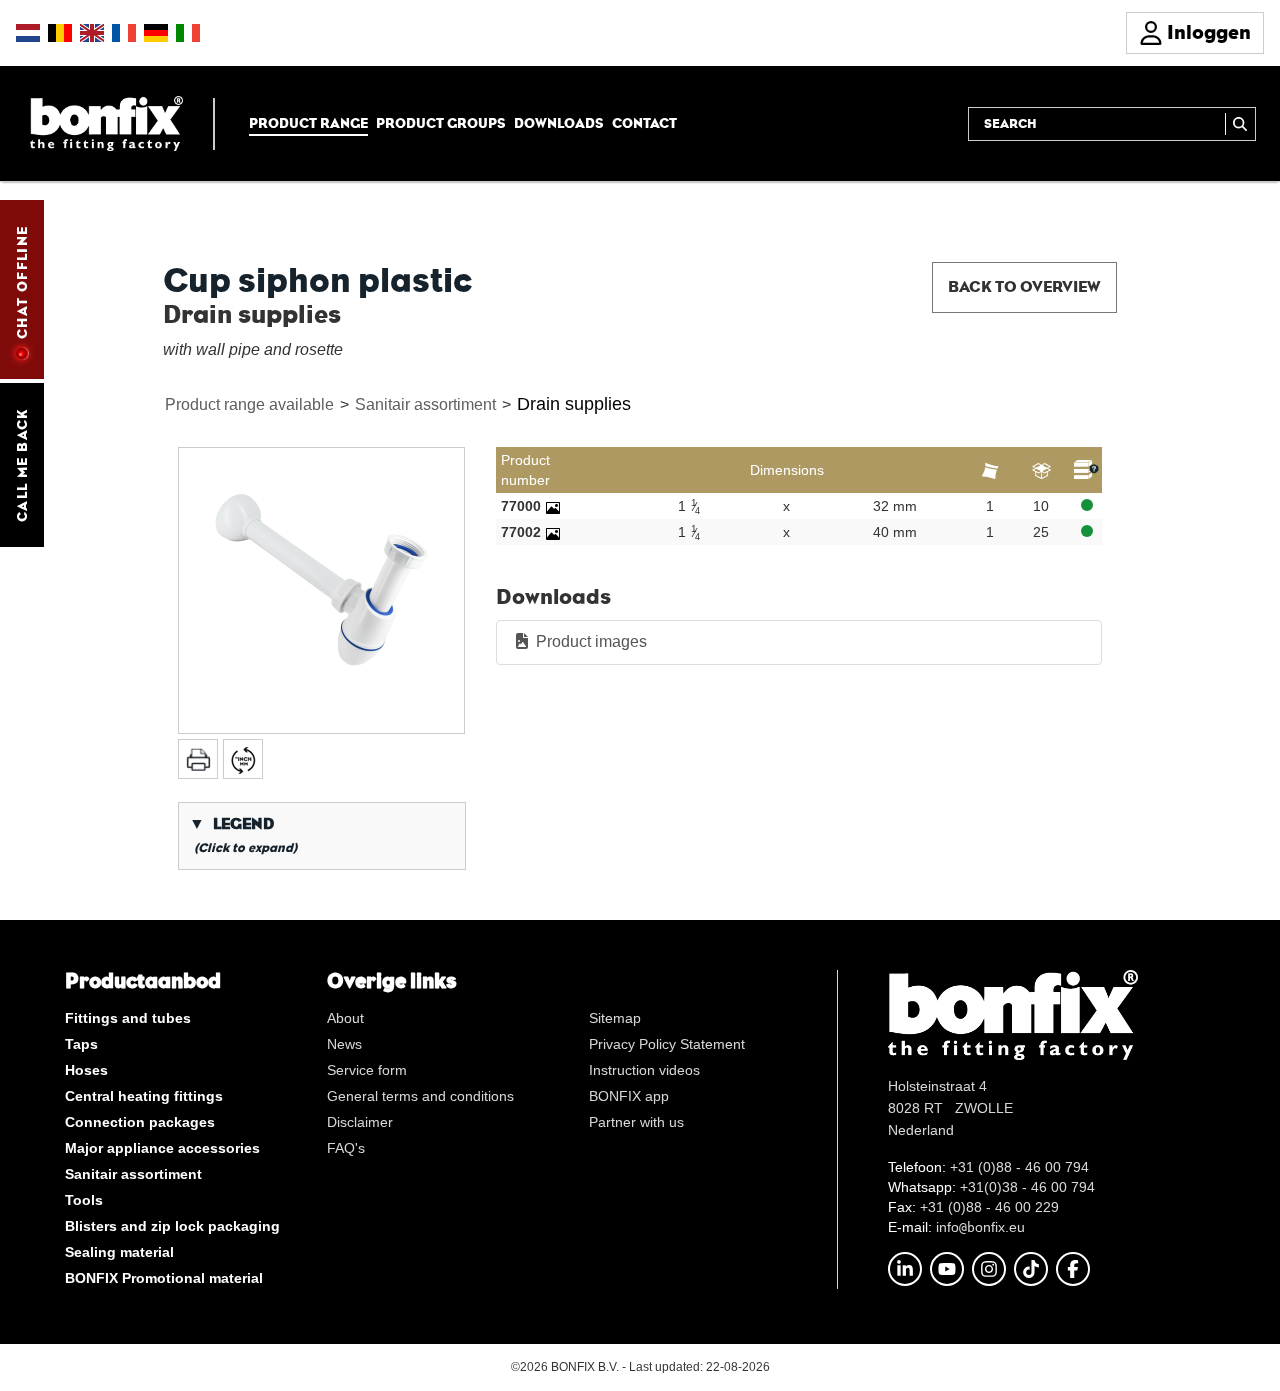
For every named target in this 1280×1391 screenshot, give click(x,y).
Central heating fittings (144, 1096)
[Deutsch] (156, 33)
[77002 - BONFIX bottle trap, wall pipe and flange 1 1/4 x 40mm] (553, 532)
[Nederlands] (28, 33)
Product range (308, 123)
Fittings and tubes (128, 1018)
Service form (367, 1070)
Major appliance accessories (162, 1148)
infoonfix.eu (980, 1227)
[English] (92, 33)
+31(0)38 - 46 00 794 (1027, 1187)
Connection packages (140, 1122)
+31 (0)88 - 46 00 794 (1019, 1167)
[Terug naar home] (106, 122)
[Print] (198, 759)
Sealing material (119, 1252)
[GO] (1240, 124)
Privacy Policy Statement (667, 1044)
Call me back (22, 465)
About (345, 1018)
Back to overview (1024, 286)
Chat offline (22, 282)
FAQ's (346, 1148)
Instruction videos (644, 1070)
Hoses (86, 1070)
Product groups (441, 123)
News (344, 1044)
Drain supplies (574, 404)
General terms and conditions (420, 1096)
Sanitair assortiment (425, 404)
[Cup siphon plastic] (321, 590)
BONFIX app (629, 1096)
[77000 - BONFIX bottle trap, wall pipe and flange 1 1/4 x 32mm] (553, 506)
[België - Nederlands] (60, 33)
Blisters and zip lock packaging (172, 1226)
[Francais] (124, 33)
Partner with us (636, 1122)
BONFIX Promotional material (164, 1278)
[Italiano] (188, 33)
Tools (84, 1200)
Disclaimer (360, 1122)
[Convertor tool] (243, 759)
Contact (644, 123)
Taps (81, 1044)
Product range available (249, 404)
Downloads (559, 123)
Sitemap (615, 1018)
